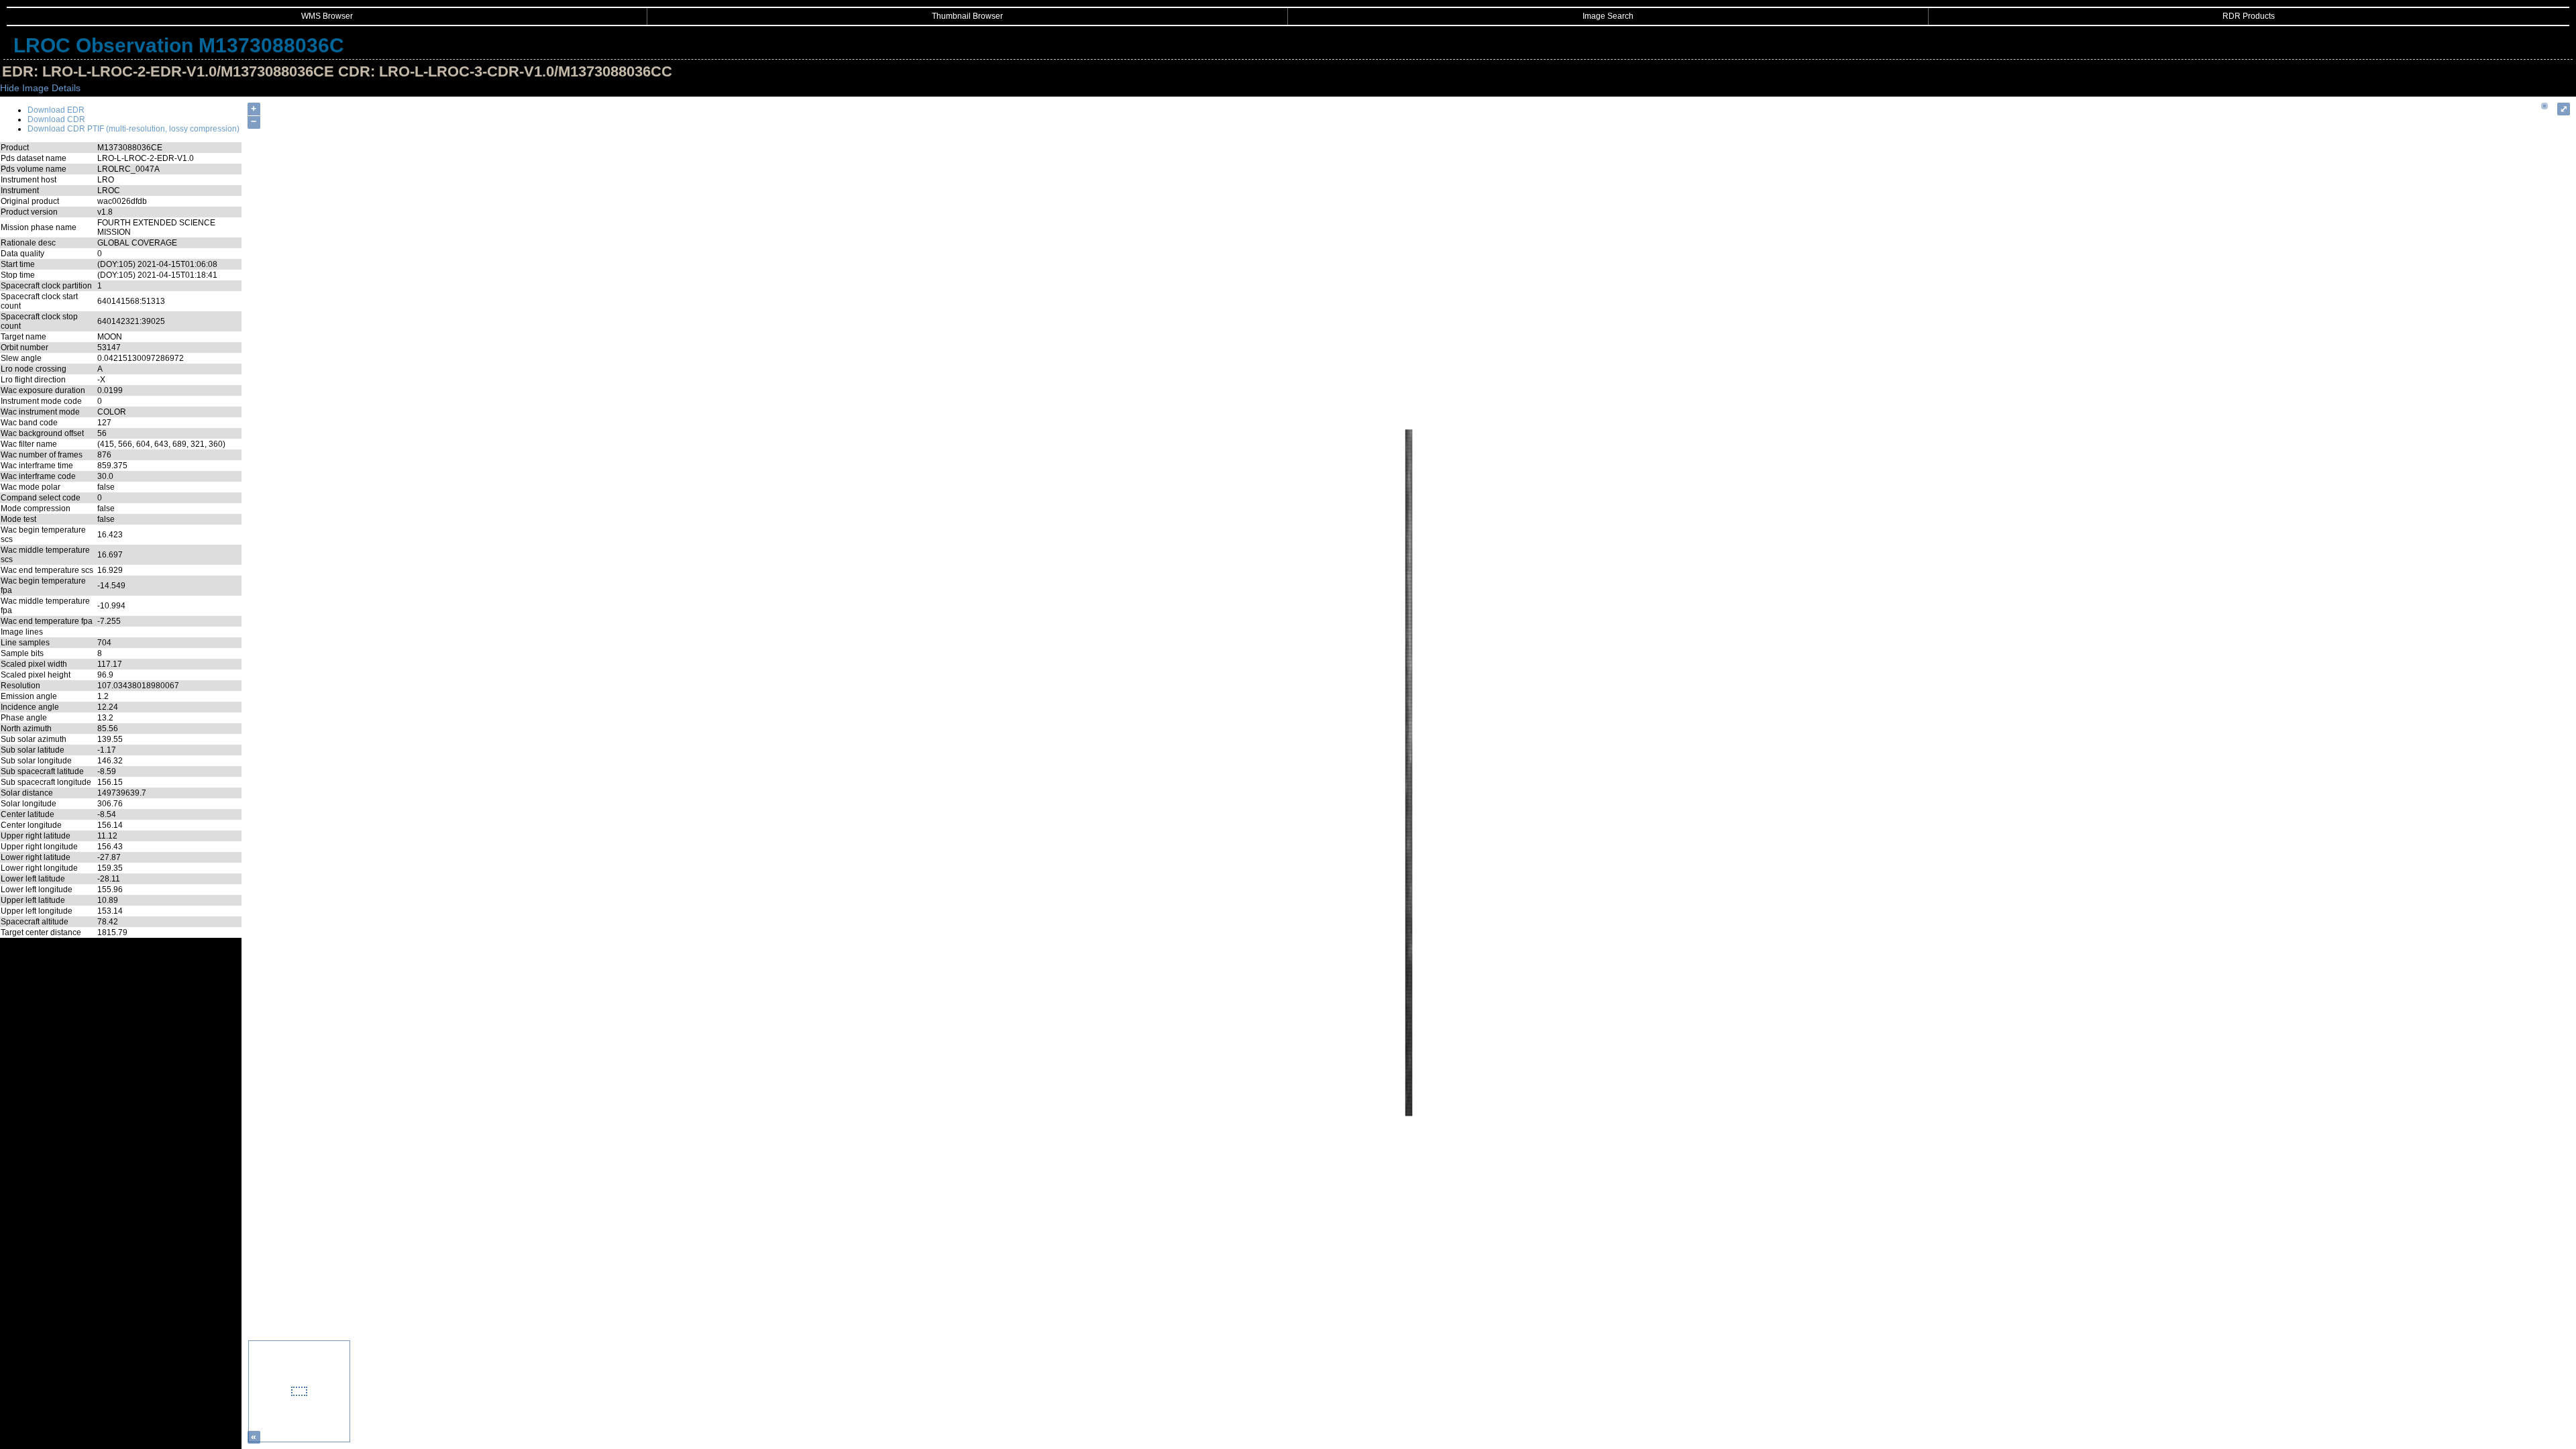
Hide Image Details (40, 88)
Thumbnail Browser (967, 16)
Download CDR (56, 119)
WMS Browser (327, 16)
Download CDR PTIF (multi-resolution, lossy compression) (133, 129)
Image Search (1608, 16)
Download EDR (56, 110)
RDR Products (2249, 16)
